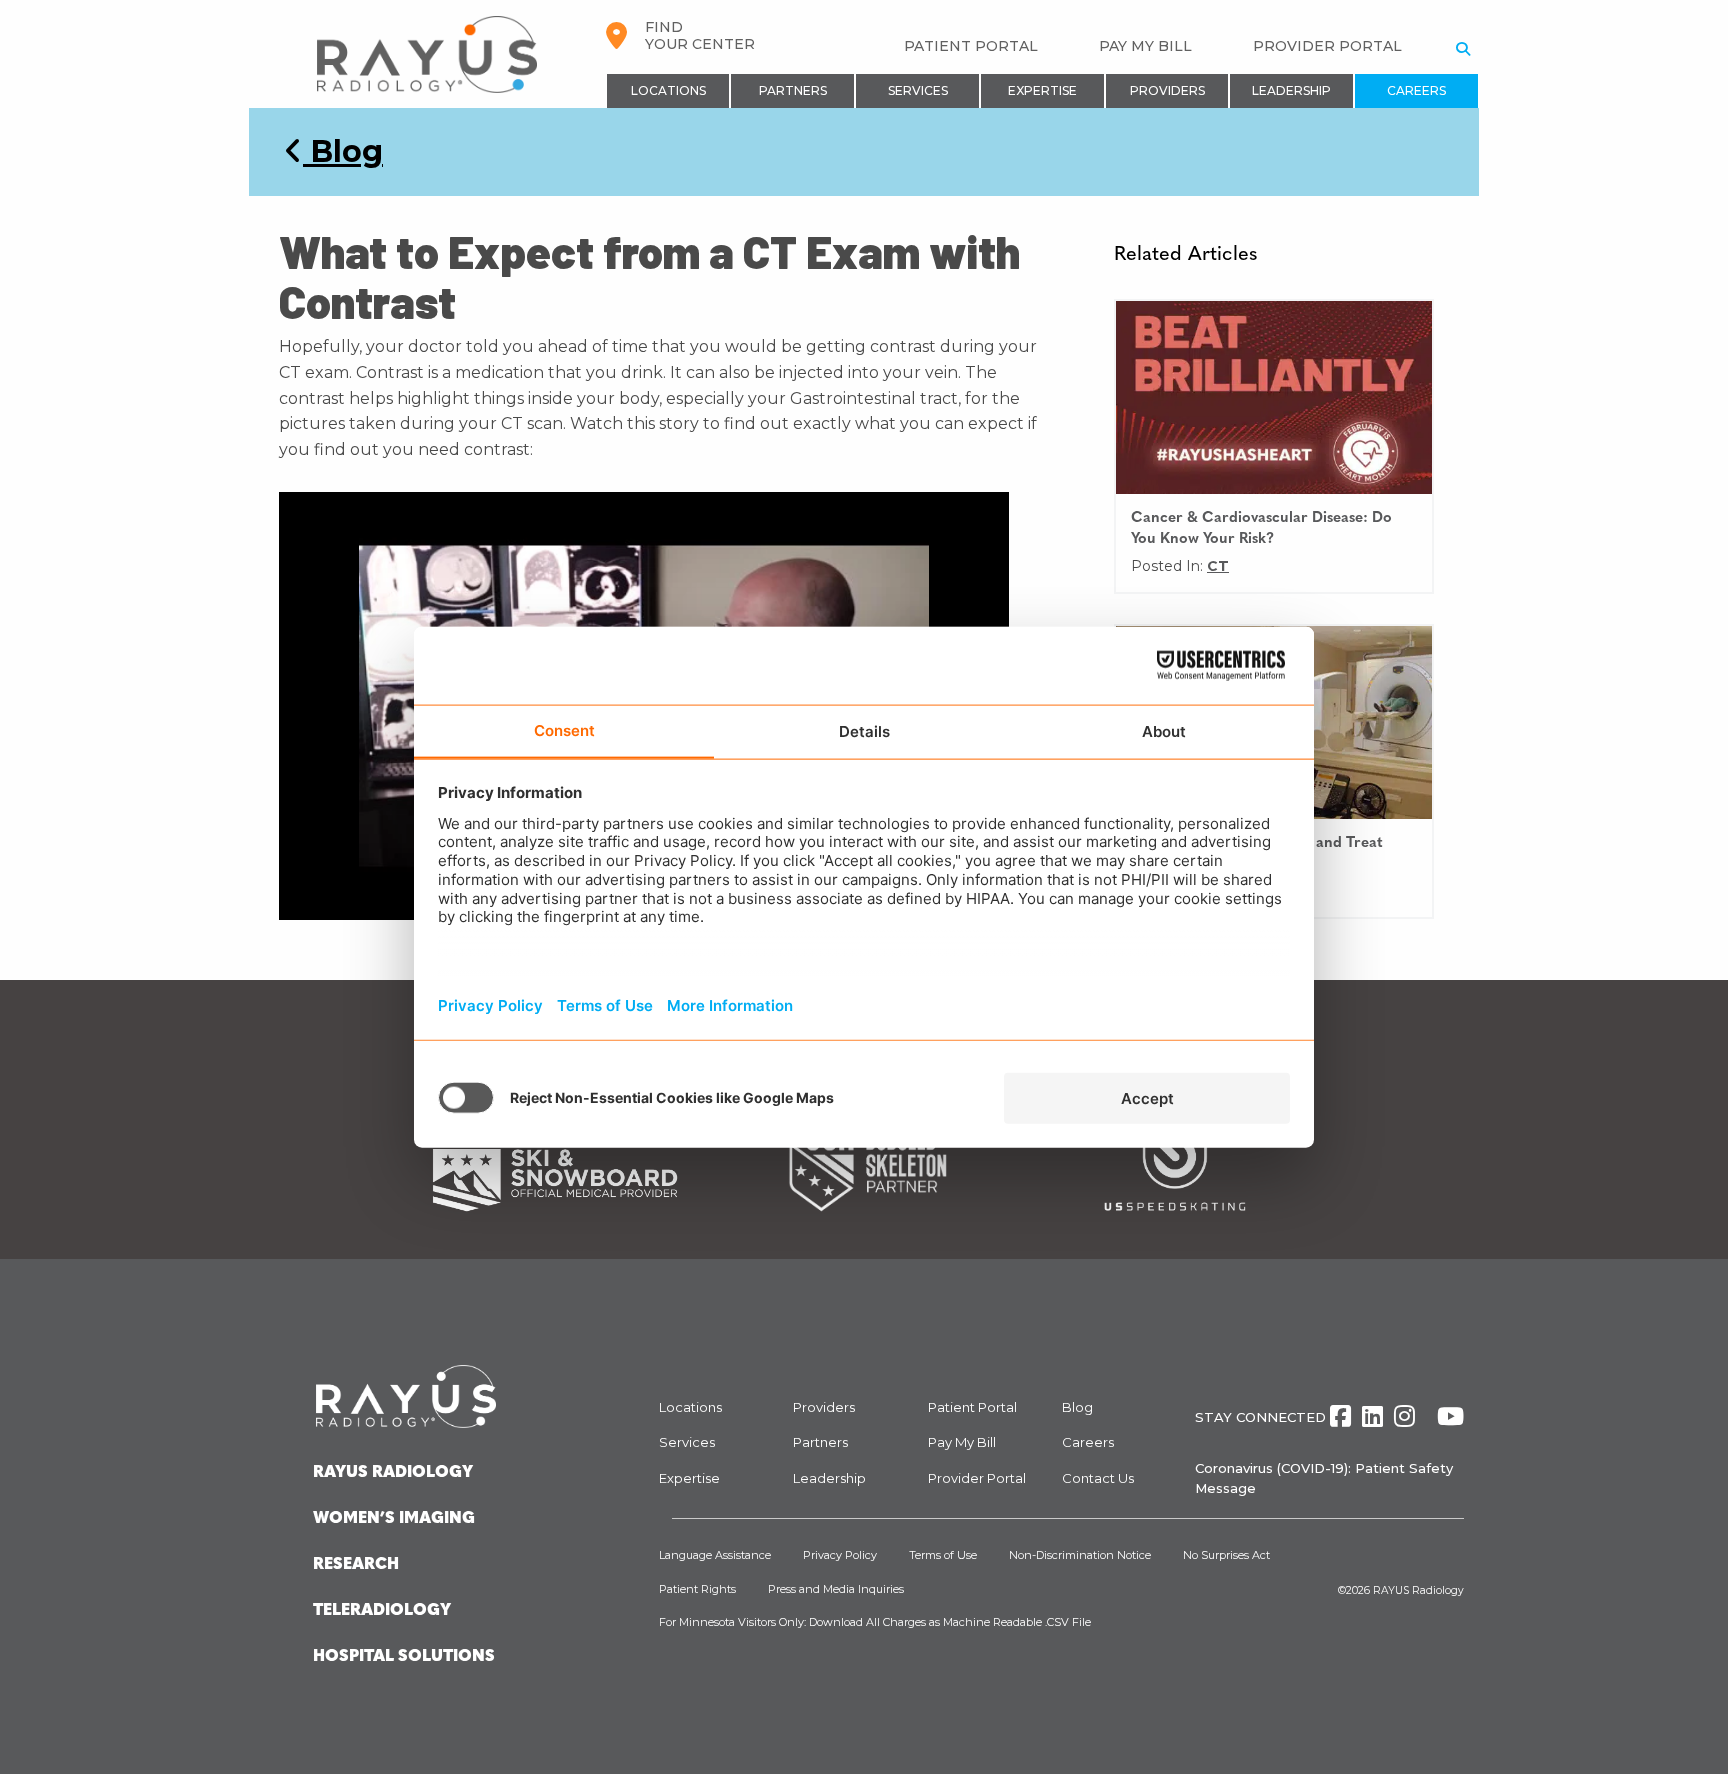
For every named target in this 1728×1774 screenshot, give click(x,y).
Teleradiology (382, 1611)
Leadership (1291, 90)
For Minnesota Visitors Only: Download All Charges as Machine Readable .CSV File (875, 1622)
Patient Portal (971, 46)
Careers (1416, 90)
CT (1218, 566)
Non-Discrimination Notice (1080, 1555)
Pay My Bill (1145, 46)
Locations (668, 90)
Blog (343, 151)
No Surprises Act (1226, 1555)
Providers (1167, 90)
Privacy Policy (840, 1555)
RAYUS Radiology (1418, 1590)
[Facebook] (1340, 1416)
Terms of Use (943, 1555)
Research (356, 1565)
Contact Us (1098, 1478)
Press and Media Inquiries (836, 1589)
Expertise (1042, 90)
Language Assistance (715, 1555)
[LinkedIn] (1372, 1416)
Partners (793, 90)
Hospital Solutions (404, 1657)
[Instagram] (1404, 1416)
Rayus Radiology (393, 1473)
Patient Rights (697, 1589)
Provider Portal (1327, 46)
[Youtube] (1450, 1416)
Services (918, 90)
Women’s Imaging (394, 1519)
